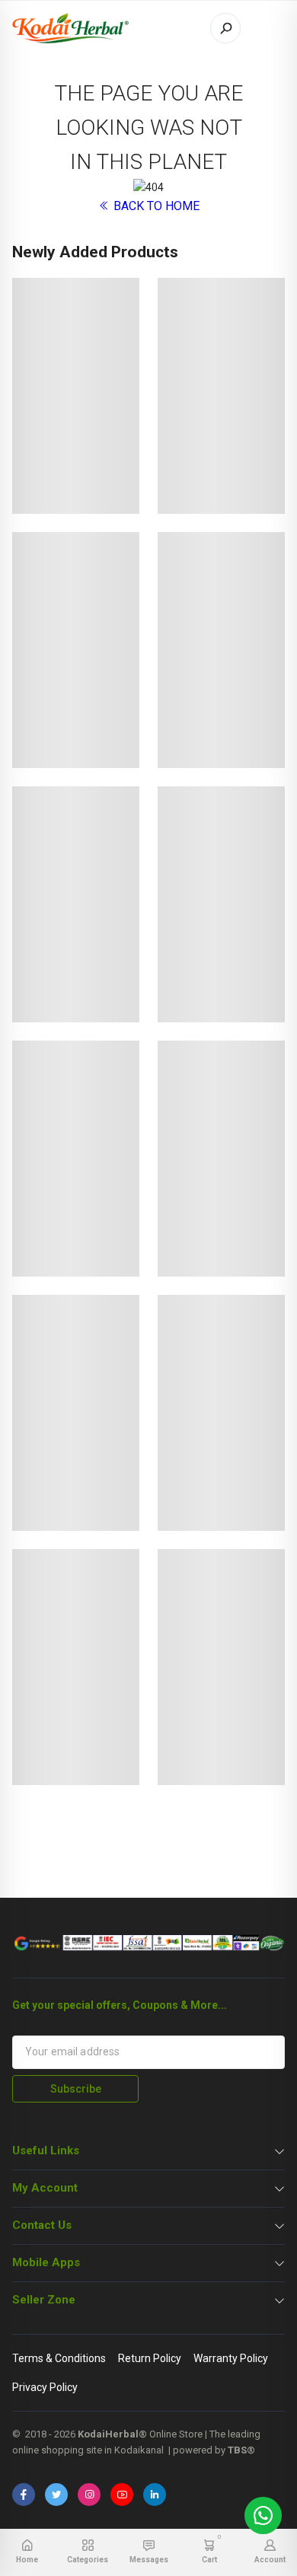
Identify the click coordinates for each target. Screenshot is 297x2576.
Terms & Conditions (59, 2358)
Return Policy (150, 2358)
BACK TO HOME (155, 206)
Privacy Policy (45, 2387)
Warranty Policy (231, 2358)
